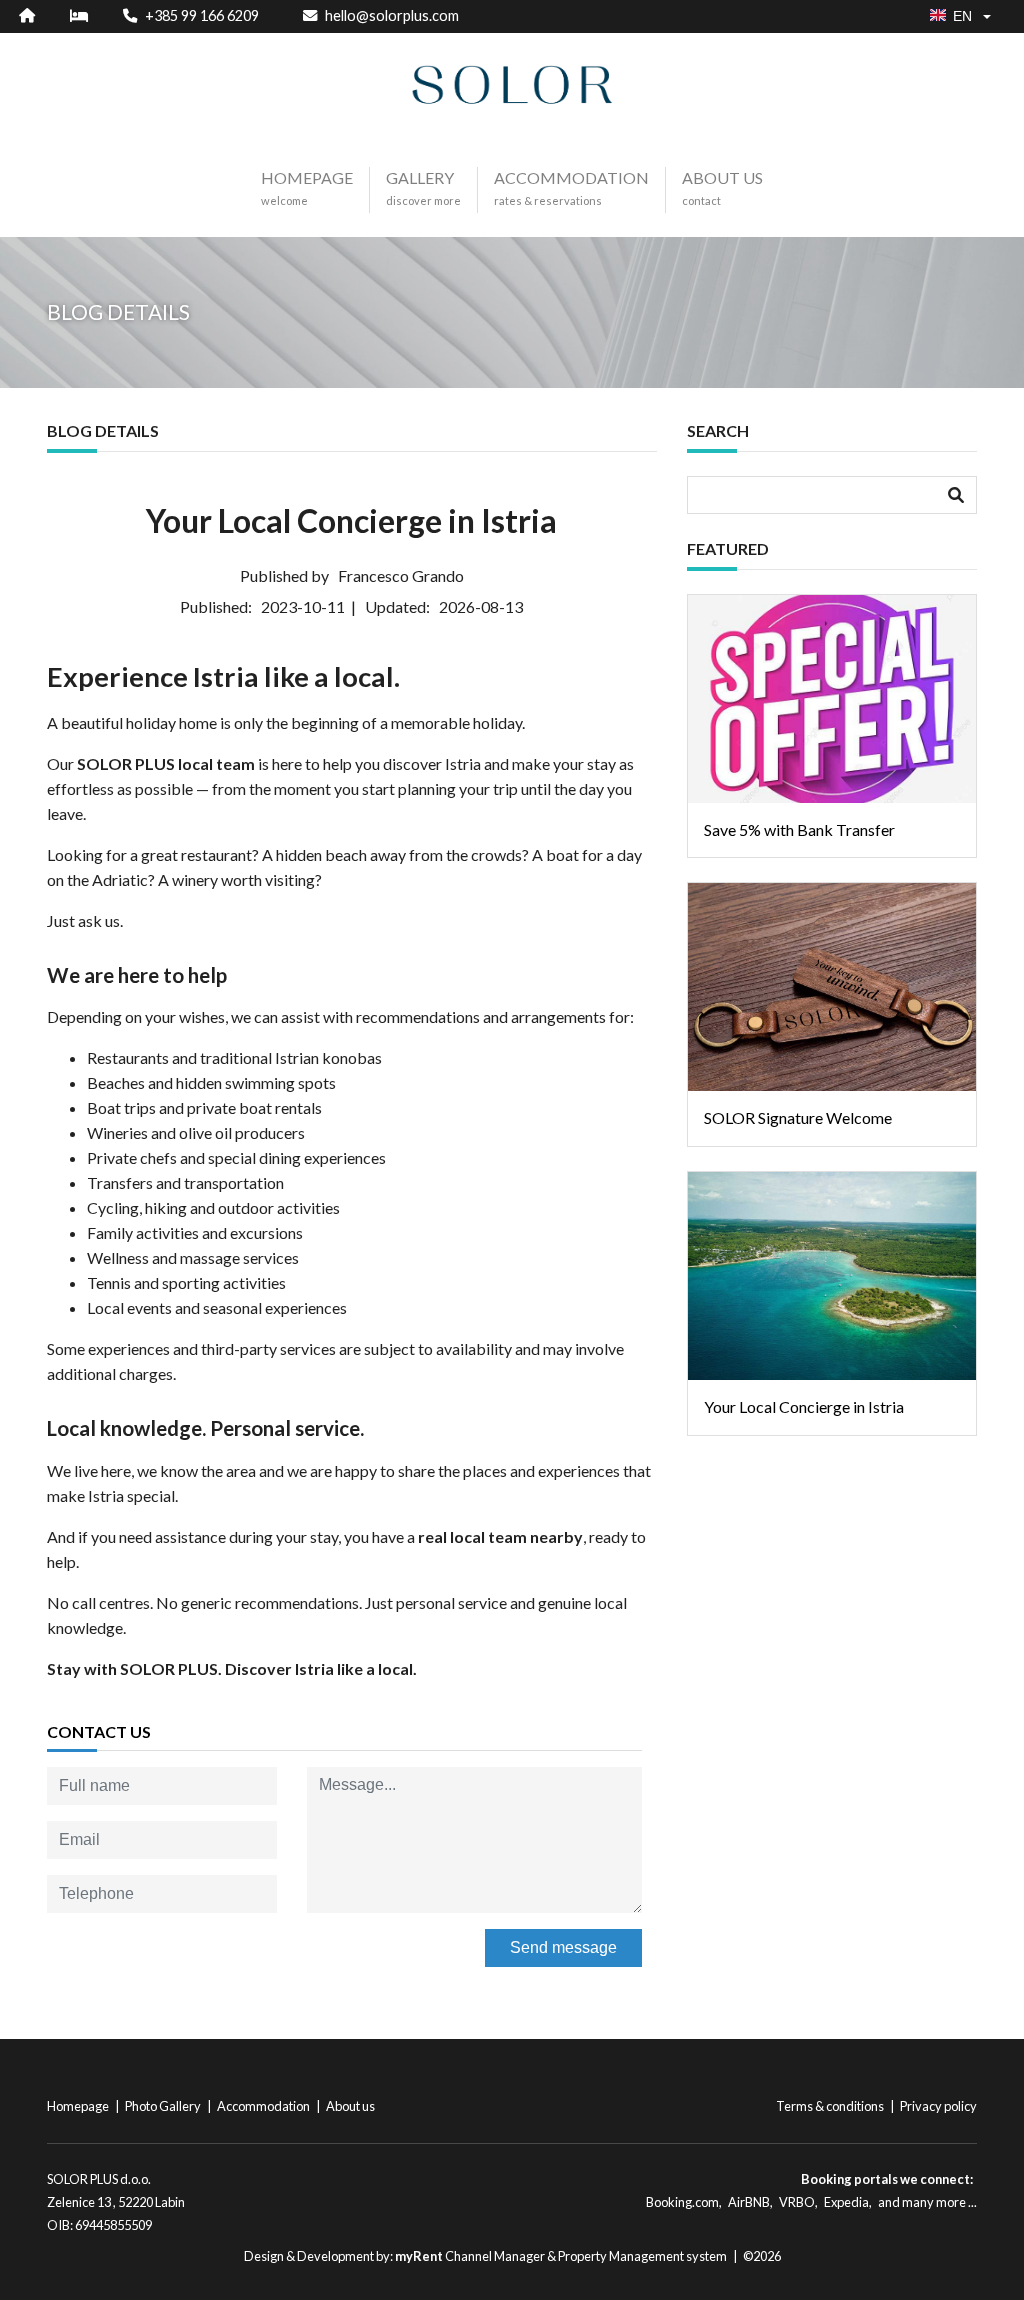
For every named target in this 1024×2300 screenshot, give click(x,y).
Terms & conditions (831, 2106)
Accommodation (264, 2106)
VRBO (797, 2202)
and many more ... (927, 2202)
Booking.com (682, 2202)
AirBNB (749, 2202)
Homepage (79, 2106)
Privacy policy (938, 2106)
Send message (563, 1947)
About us (350, 2106)
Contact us (99, 1731)
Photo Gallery (164, 2106)
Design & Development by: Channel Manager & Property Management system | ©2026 (512, 2256)
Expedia (846, 2202)
